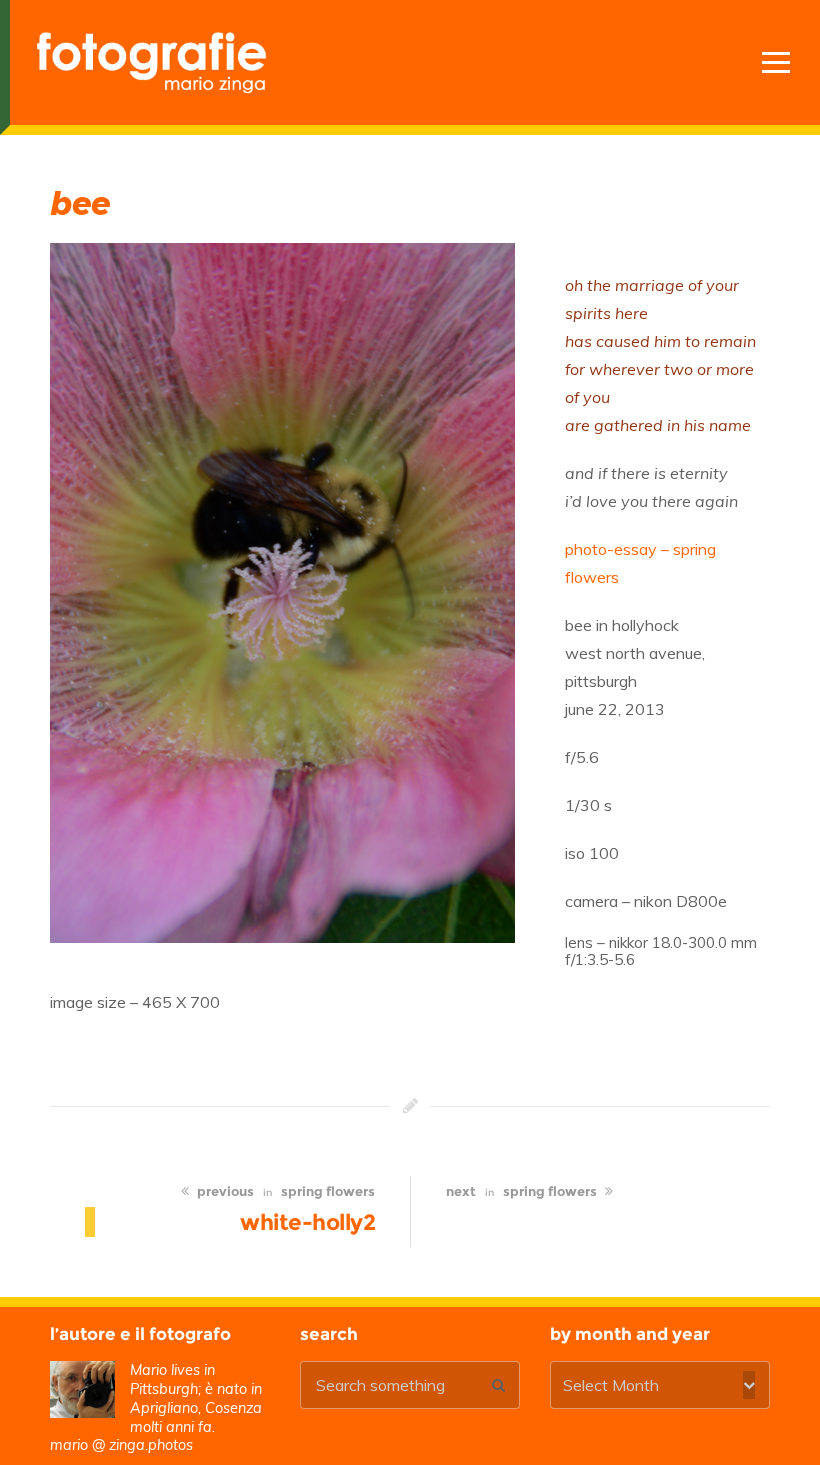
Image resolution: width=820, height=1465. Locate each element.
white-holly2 (307, 1222)
